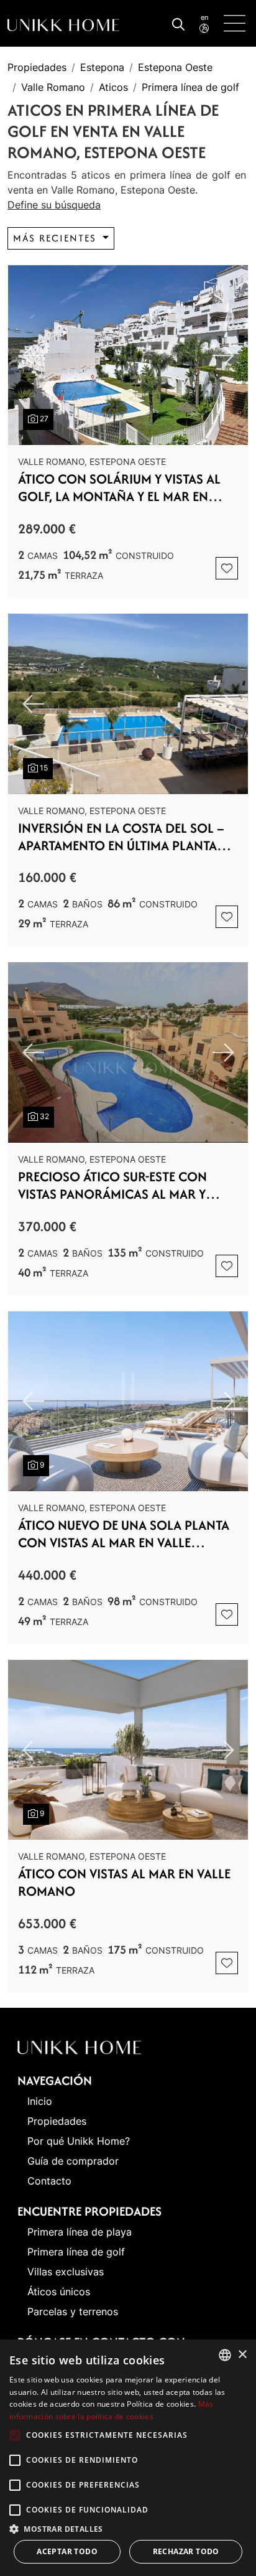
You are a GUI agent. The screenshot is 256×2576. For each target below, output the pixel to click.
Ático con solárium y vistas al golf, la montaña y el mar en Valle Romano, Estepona (119, 488)
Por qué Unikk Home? (79, 2141)
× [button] (242, 2355)
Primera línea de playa (80, 2232)
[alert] (128, 2458)
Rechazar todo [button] (186, 2551)
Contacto (49, 2181)
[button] (128, 2529)
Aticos (113, 87)
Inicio (40, 2101)
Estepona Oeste (175, 67)
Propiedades (37, 67)
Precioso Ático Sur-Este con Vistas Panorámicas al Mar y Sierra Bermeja (112, 1186)
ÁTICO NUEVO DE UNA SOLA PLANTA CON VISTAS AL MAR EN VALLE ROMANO (124, 1534)
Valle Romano (53, 87)
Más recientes (57, 238)
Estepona (102, 67)
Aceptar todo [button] (67, 2551)
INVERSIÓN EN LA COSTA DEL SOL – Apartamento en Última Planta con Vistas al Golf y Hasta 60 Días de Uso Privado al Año (121, 837)
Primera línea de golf (190, 87)
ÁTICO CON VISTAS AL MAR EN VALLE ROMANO (124, 1883)
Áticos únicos (59, 2292)
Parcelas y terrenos (73, 2311)
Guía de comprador (73, 2161)
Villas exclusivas (66, 2272)
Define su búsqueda (54, 205)
